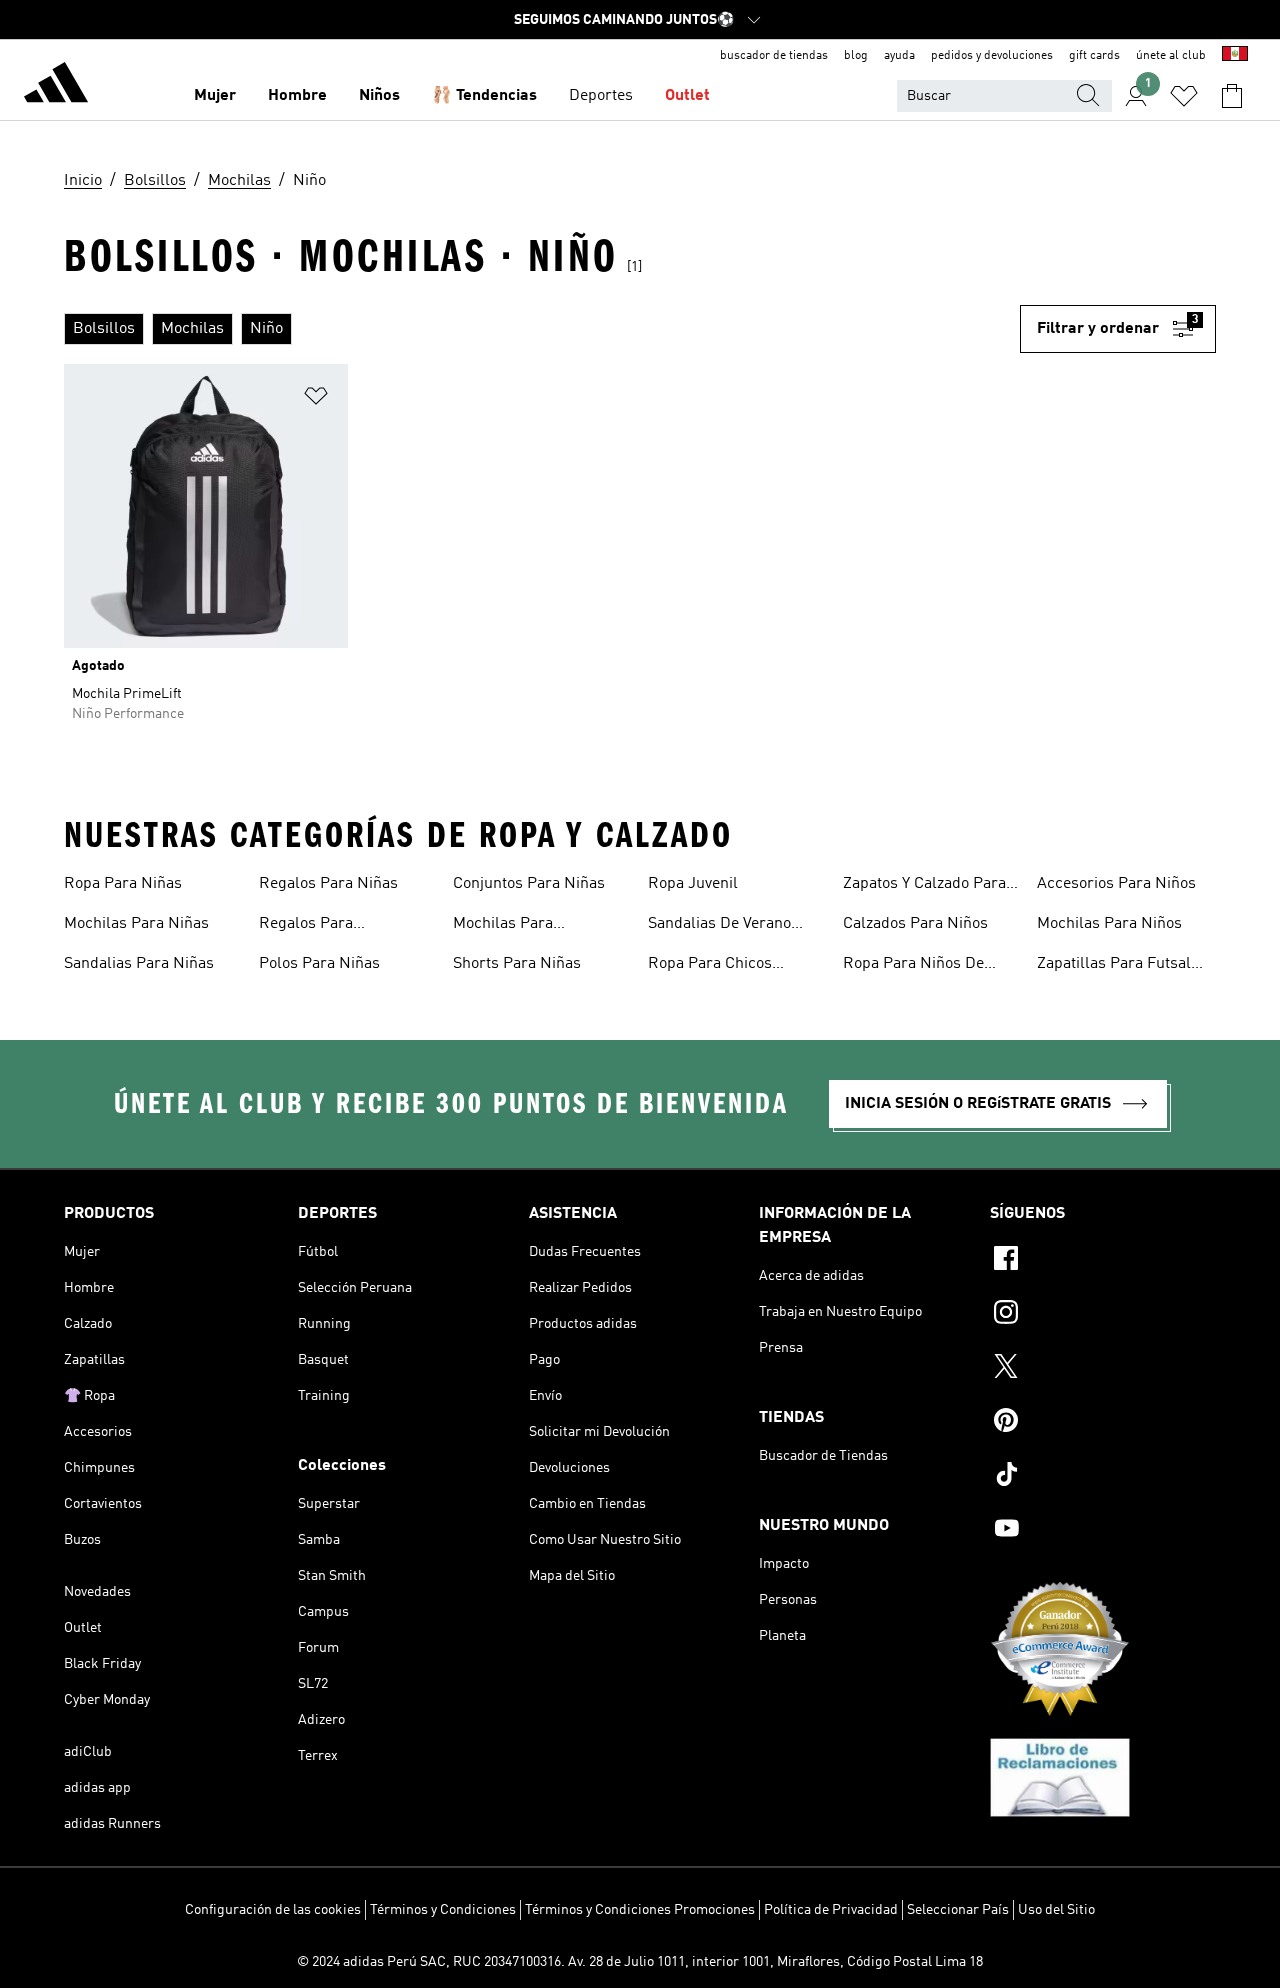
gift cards (1094, 56)
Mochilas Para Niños (1109, 924)
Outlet (687, 96)
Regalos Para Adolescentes (306, 926)
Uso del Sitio (1056, 1910)
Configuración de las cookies (273, 1910)
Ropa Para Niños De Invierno (913, 966)
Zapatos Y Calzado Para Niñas (924, 886)
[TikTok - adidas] (1103, 1477)
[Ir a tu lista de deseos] (1184, 96)
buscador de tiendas (774, 56)
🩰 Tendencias (484, 96)
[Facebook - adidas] (1103, 1261)
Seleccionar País (958, 1910)
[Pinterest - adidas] (1103, 1423)
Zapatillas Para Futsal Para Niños (1114, 966)
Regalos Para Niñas (328, 884)
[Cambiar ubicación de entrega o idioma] (1235, 56)
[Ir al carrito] (1232, 96)
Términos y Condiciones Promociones (640, 1910)
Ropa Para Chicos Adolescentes (710, 966)
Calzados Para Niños (915, 924)
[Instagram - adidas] (1103, 1315)
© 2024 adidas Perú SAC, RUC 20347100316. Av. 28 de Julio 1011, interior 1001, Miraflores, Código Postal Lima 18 (640, 1962)
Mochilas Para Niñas (136, 924)
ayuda (899, 56)
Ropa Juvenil (693, 884)
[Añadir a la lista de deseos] (316, 399)
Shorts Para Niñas (517, 964)
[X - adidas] (1103, 1369)
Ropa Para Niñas (123, 884)
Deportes (601, 96)
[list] (542, 329)
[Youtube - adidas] (1103, 1531)
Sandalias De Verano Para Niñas (719, 926)
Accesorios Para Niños (1116, 884)
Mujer (215, 96)
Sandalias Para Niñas (139, 964)
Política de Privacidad (831, 1910)
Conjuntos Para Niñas (529, 884)
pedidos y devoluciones (992, 56)
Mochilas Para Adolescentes (503, 926)
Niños (379, 96)
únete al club (1171, 56)
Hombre (297, 96)
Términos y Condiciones (443, 1910)
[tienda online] (56, 86)
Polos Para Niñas (319, 964)
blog (856, 56)
